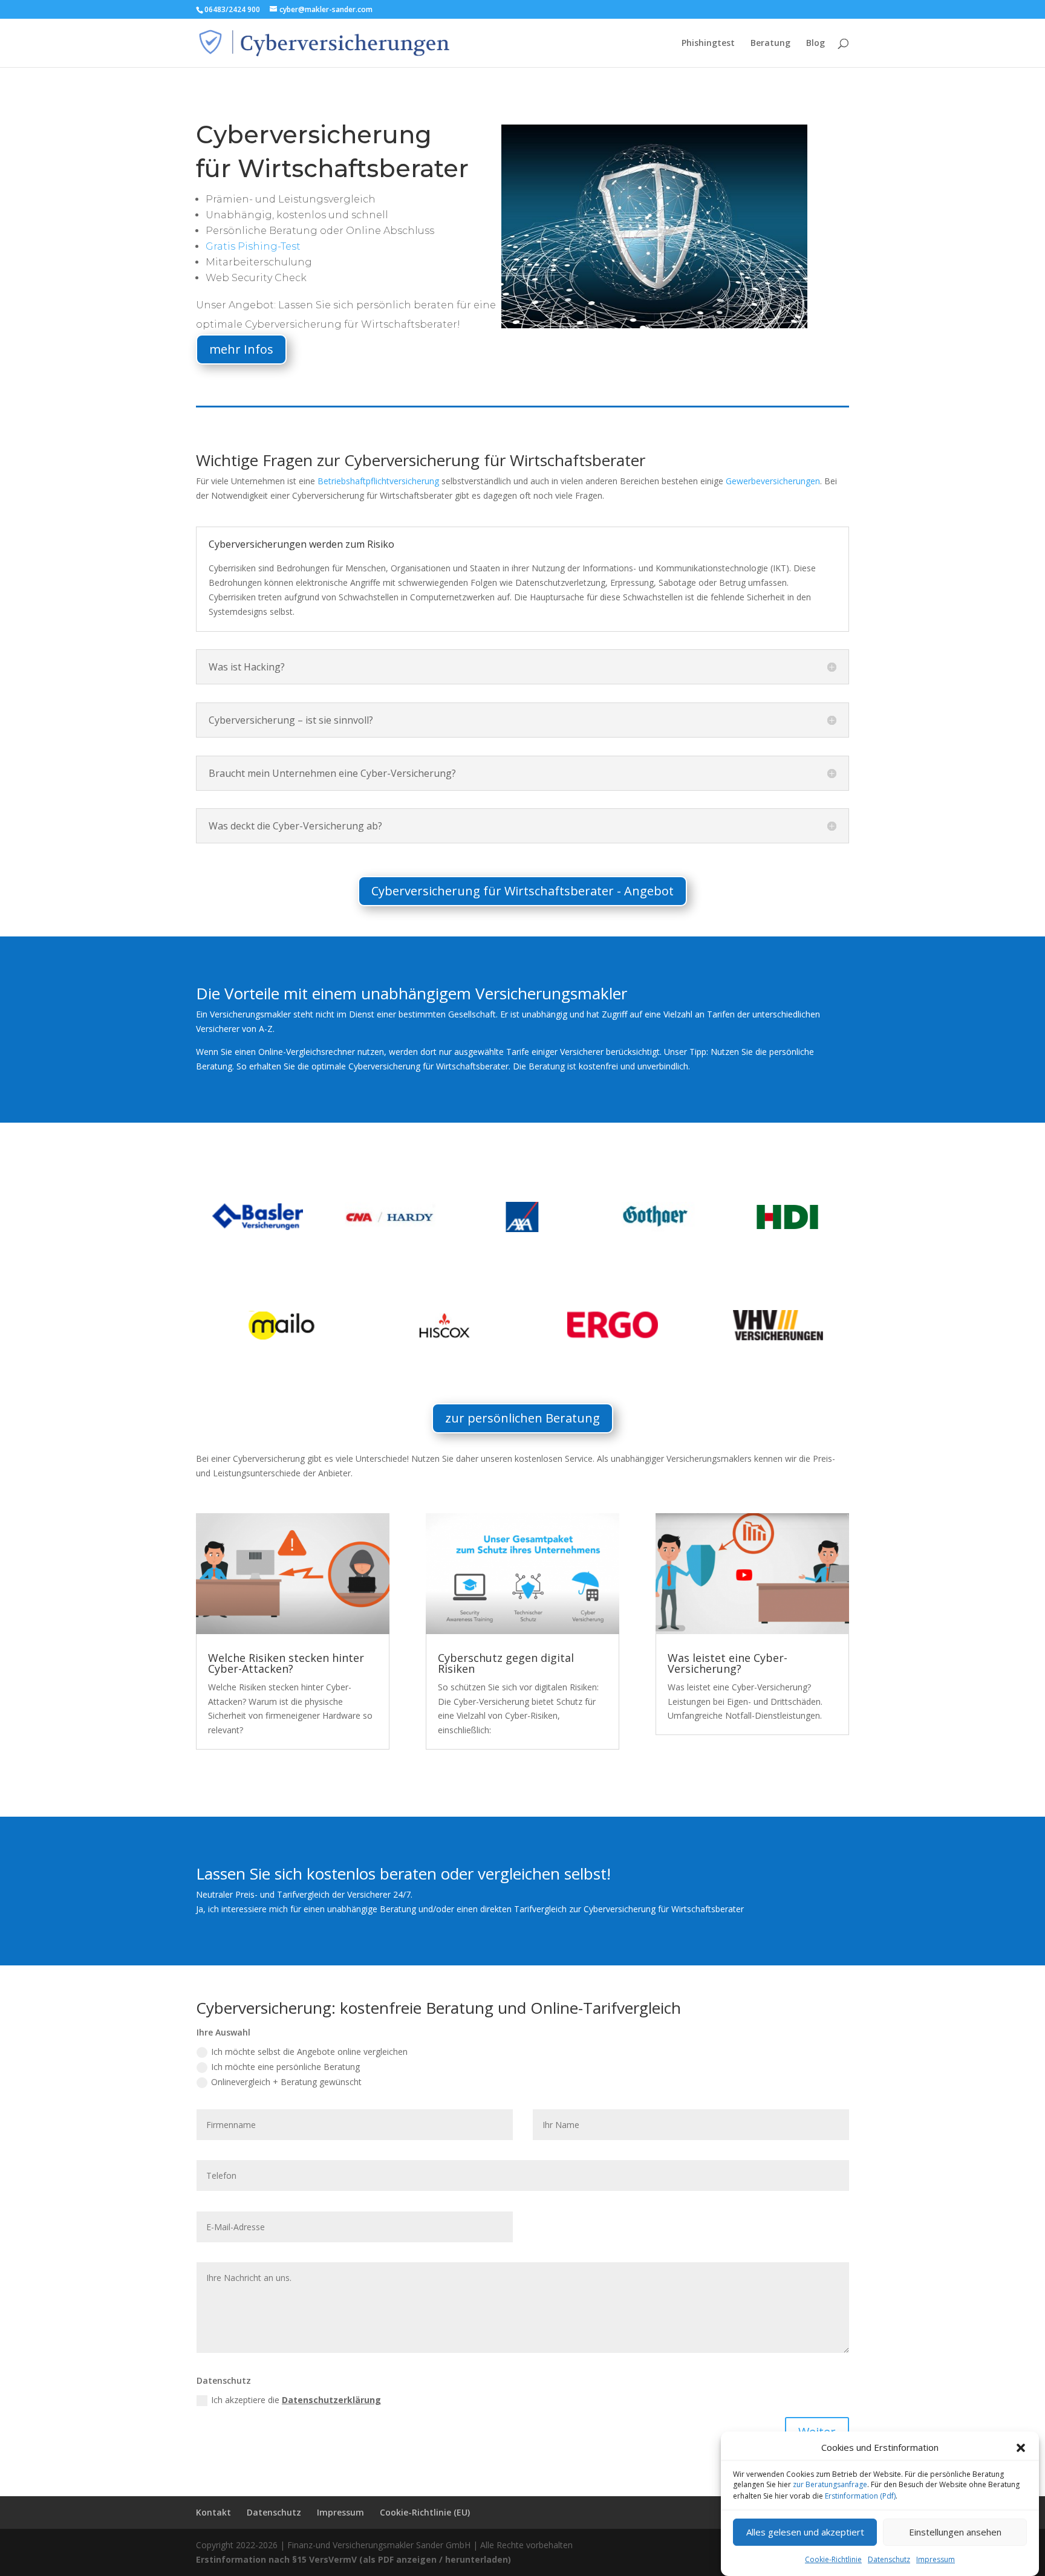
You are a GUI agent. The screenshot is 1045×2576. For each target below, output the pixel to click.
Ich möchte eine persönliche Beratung (285, 2067)
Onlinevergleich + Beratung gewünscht (286, 2082)
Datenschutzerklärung (331, 2400)
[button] (1021, 2448)
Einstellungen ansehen (955, 2532)
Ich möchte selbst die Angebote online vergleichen (309, 2052)
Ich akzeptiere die (296, 2400)
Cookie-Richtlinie (833, 2559)
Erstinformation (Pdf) (860, 2496)
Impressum (936, 2559)
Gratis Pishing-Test (253, 246)
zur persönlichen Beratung (522, 1418)
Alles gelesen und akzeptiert (805, 2532)
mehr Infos (241, 349)
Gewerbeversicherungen (773, 481)
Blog (815, 44)
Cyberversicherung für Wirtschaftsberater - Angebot (522, 891)
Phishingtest (708, 44)
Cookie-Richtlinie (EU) (425, 2512)
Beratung (770, 44)
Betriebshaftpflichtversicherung (378, 481)
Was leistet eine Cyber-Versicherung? (728, 1663)
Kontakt (213, 2512)
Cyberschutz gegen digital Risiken (506, 1663)
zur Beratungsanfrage (830, 2485)
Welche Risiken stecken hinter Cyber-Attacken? (286, 1663)
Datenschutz (889, 2559)
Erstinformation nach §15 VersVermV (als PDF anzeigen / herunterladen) (353, 2559)
